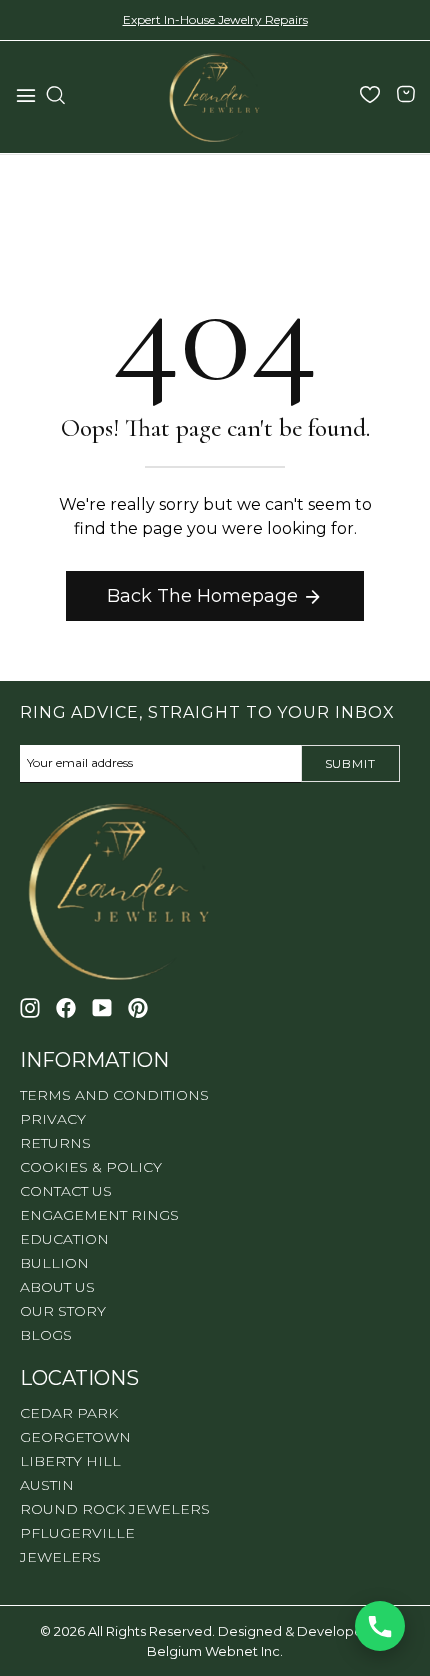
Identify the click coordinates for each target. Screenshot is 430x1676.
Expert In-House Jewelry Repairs (215, 19)
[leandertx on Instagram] (30, 1008)
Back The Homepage (202, 596)
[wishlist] (370, 97)
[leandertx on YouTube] (102, 1008)
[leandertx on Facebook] (66, 1008)
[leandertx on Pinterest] (138, 1008)
